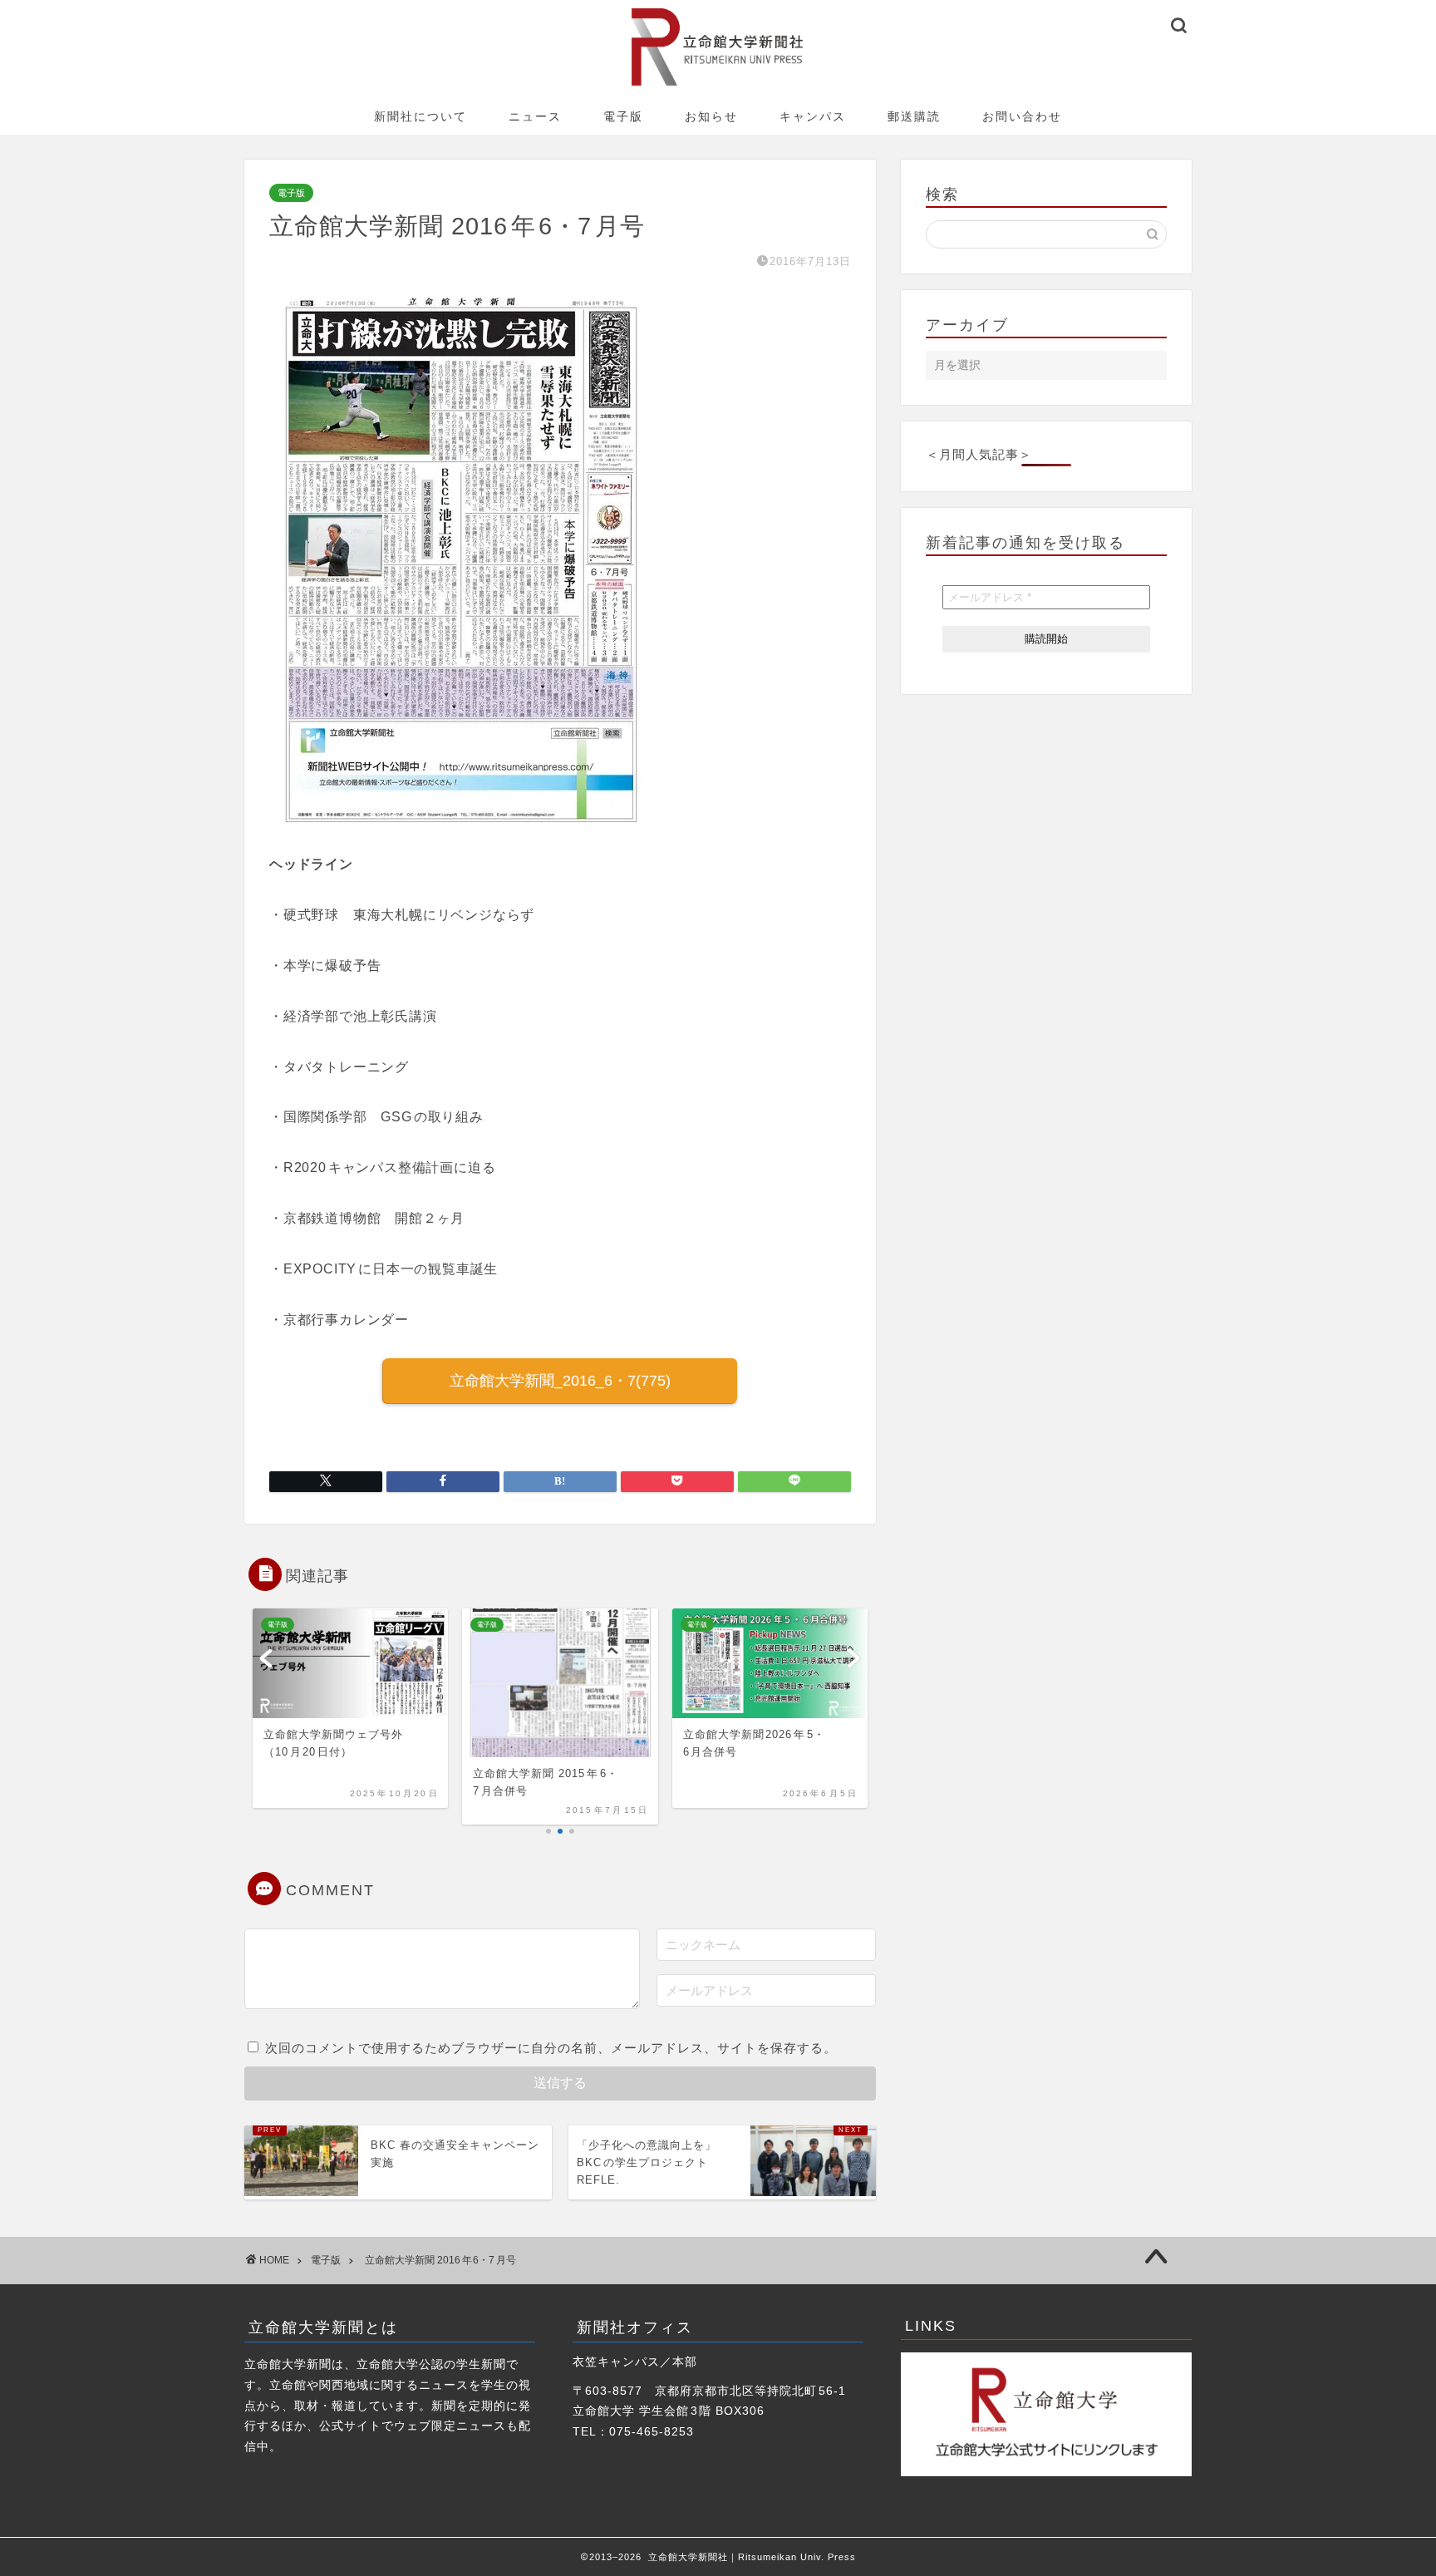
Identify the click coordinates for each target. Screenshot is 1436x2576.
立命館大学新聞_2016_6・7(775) (560, 1381)
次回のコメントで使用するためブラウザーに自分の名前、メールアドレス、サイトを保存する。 (551, 2048)
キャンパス (813, 116)
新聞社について (420, 116)
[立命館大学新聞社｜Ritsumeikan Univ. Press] (718, 85)
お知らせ (711, 116)
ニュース (535, 116)
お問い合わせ (1022, 116)
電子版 (623, 116)
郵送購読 (914, 116)
